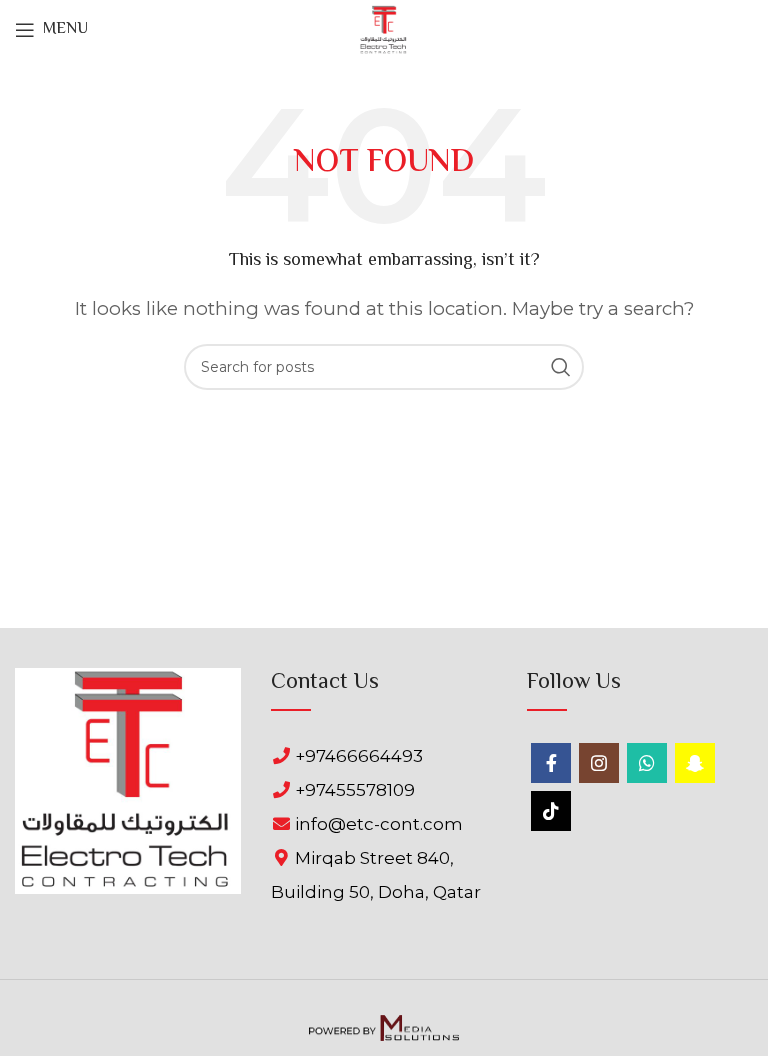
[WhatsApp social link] (647, 763)
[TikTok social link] (551, 811)
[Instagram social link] (599, 763)
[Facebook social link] (551, 763)
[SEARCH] (561, 367)
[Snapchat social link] (695, 763)
